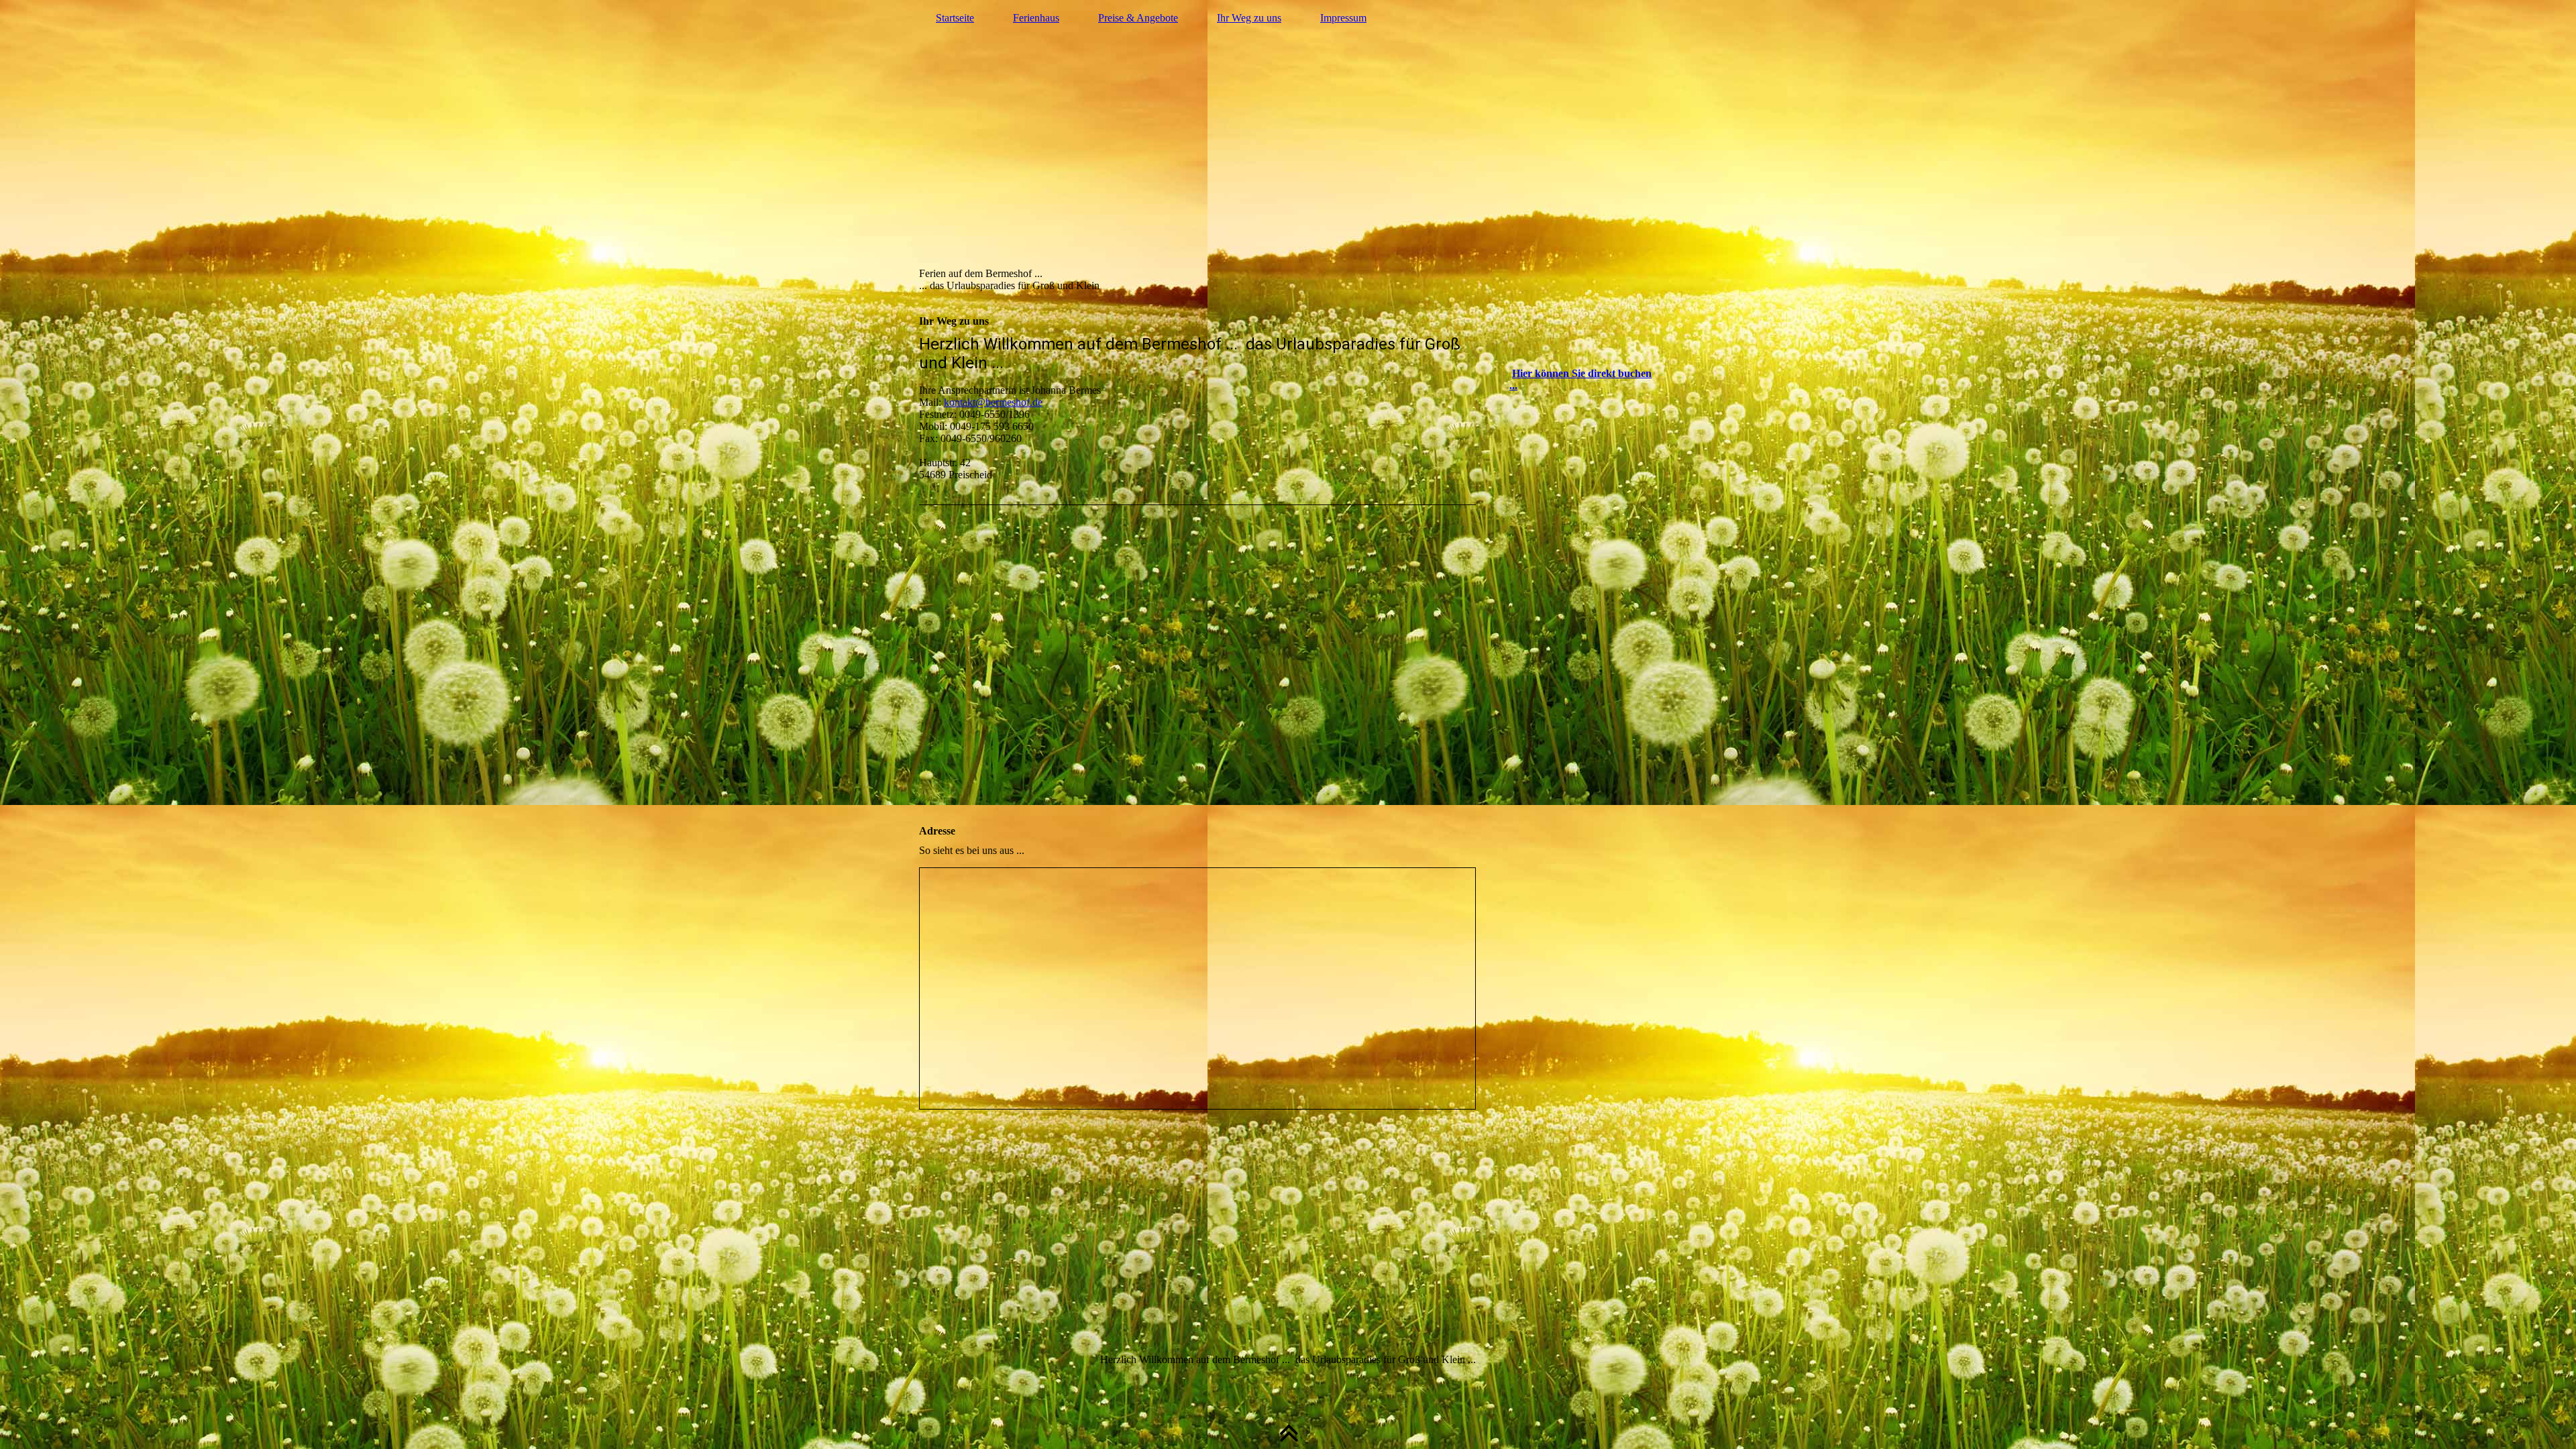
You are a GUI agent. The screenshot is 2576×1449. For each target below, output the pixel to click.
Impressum (1343, 18)
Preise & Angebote (1138, 18)
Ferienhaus (1036, 18)
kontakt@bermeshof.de (993, 402)
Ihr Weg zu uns (1249, 18)
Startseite (955, 18)
